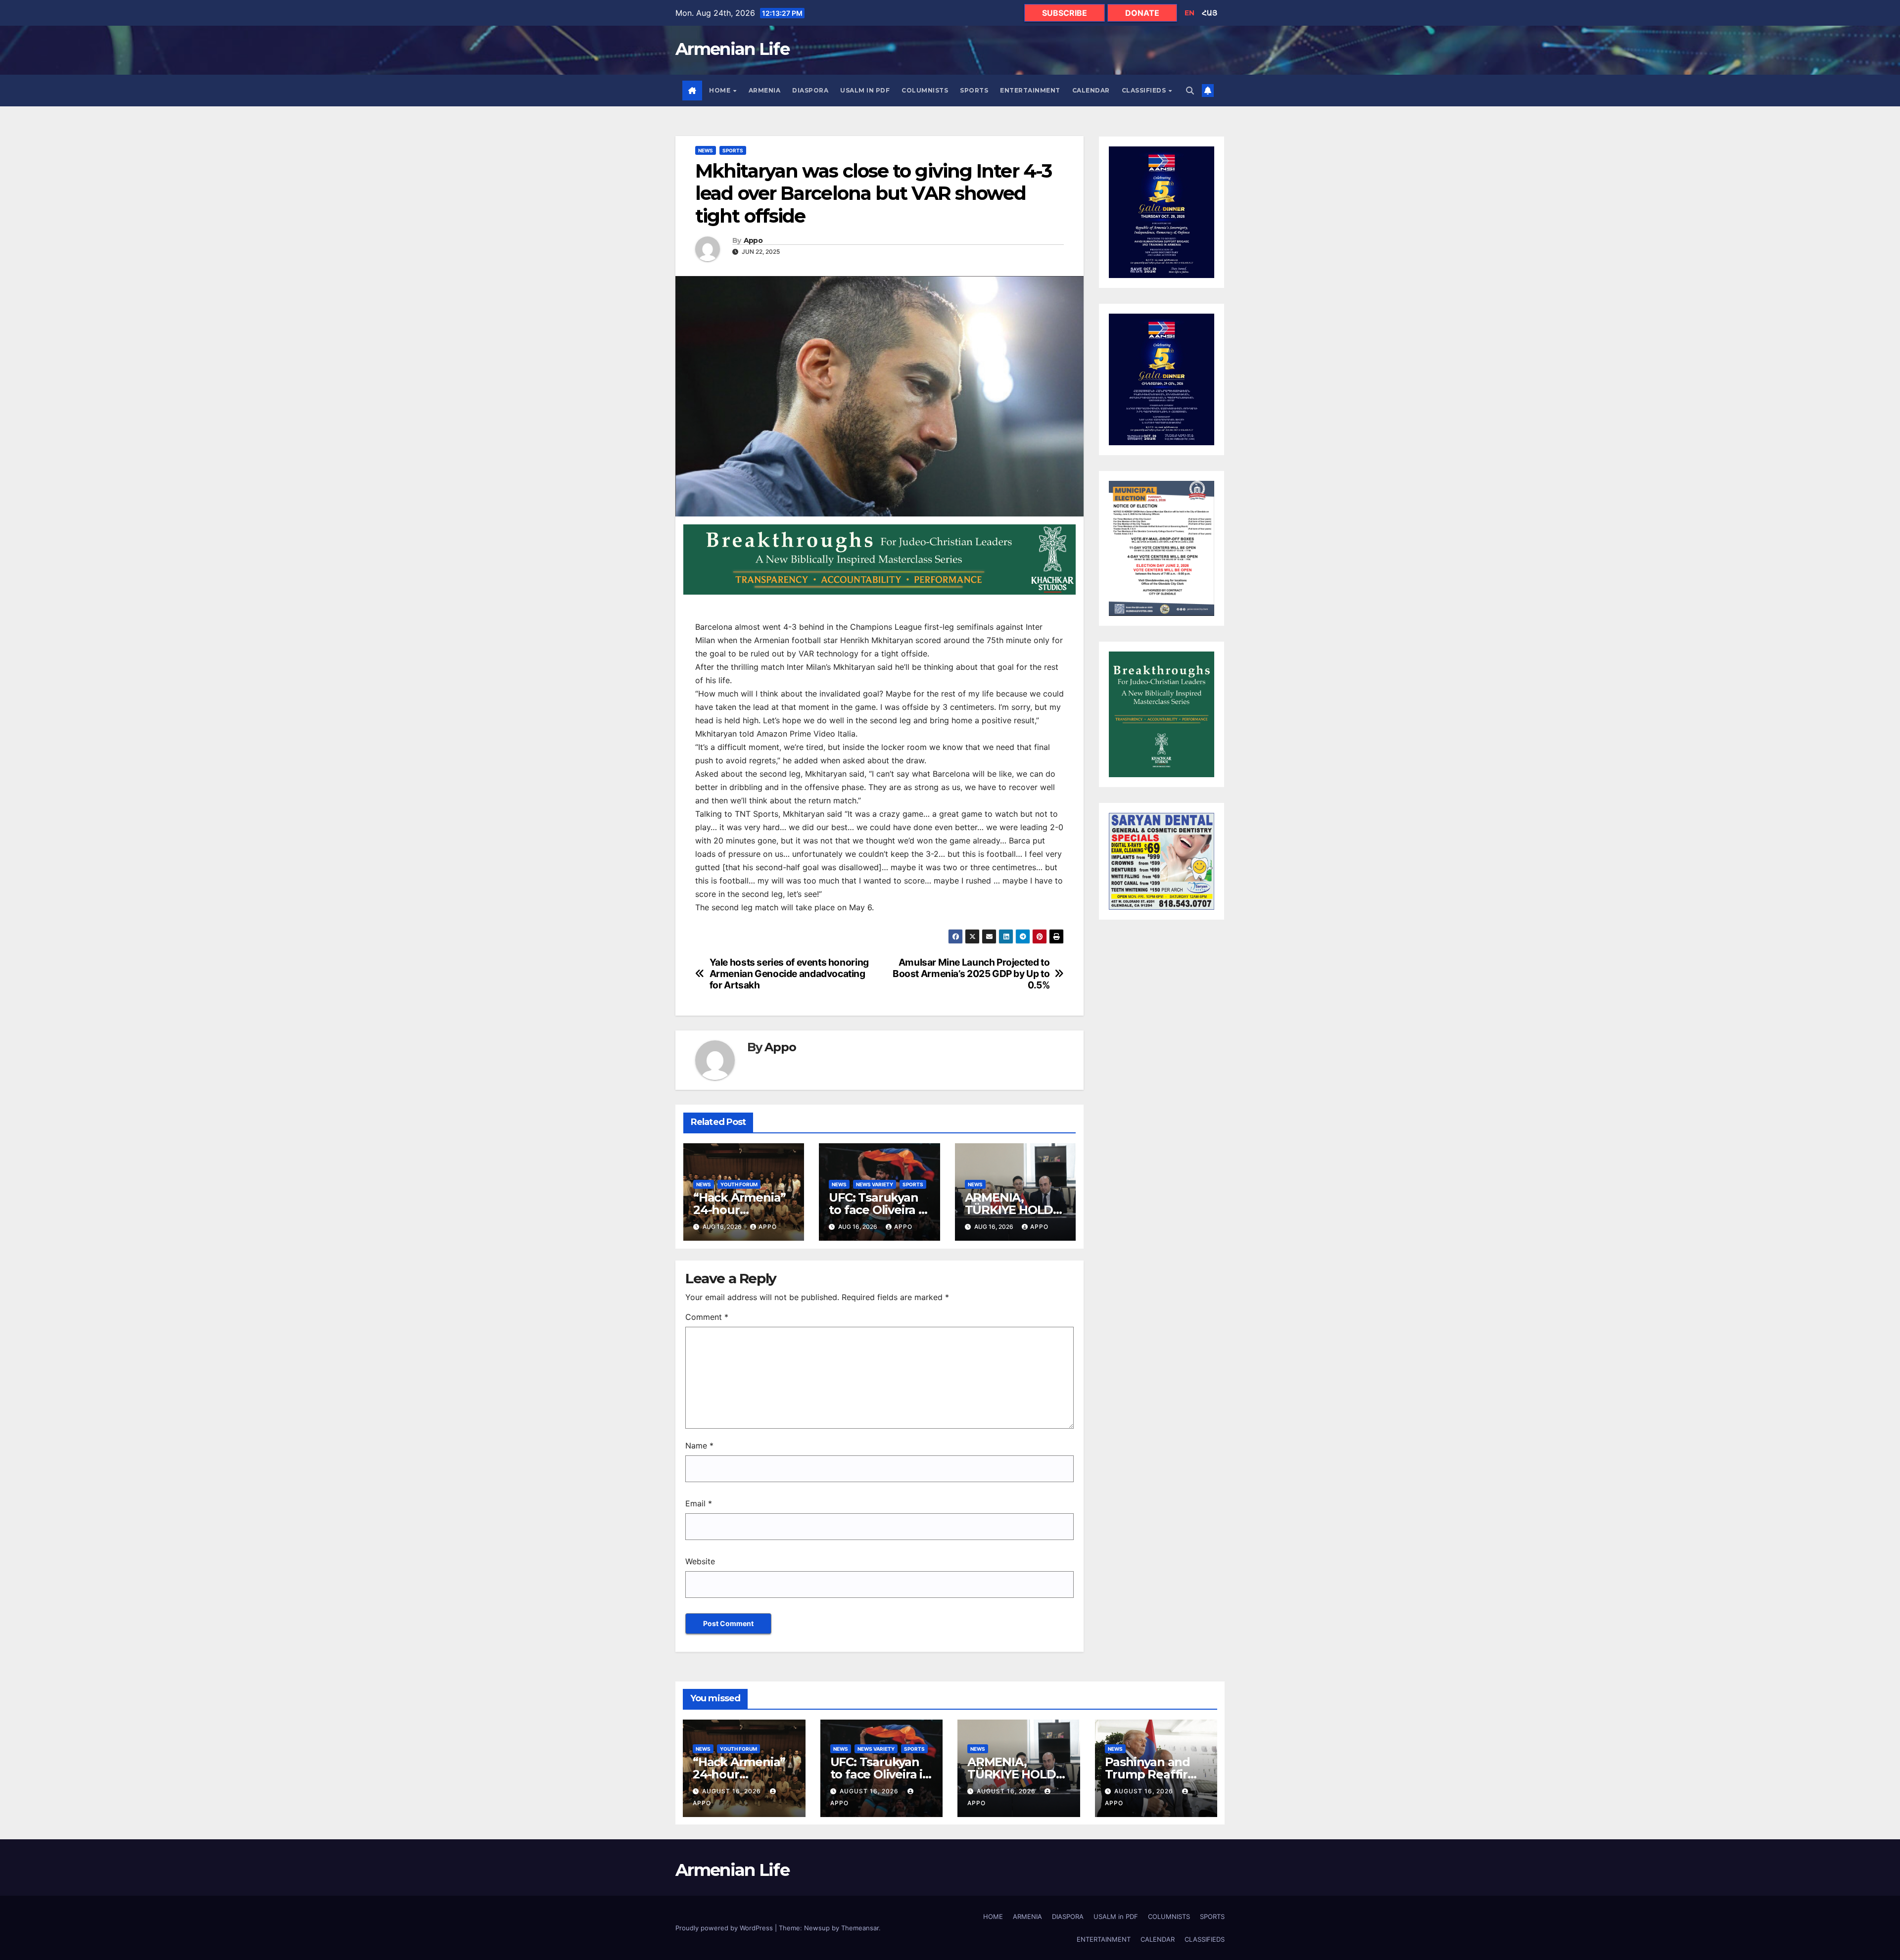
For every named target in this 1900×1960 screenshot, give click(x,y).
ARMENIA (765, 90)
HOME (721, 90)
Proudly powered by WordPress (725, 1928)
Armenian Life (732, 49)
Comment (707, 1317)
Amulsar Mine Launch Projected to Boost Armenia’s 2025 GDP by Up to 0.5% (971, 974)
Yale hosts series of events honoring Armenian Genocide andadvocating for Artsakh (789, 974)
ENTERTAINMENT (1030, 90)
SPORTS (974, 90)
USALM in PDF (865, 90)
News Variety (875, 1184)
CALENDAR (1091, 90)
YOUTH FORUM (739, 1184)
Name (699, 1446)
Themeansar (860, 1928)
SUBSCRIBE (1065, 13)
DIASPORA (810, 90)
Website (700, 1561)
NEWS (706, 150)
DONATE (1142, 13)
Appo (753, 241)
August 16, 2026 (733, 1791)
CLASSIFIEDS (1145, 90)
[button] (1190, 91)
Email (699, 1503)
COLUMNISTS (925, 90)
